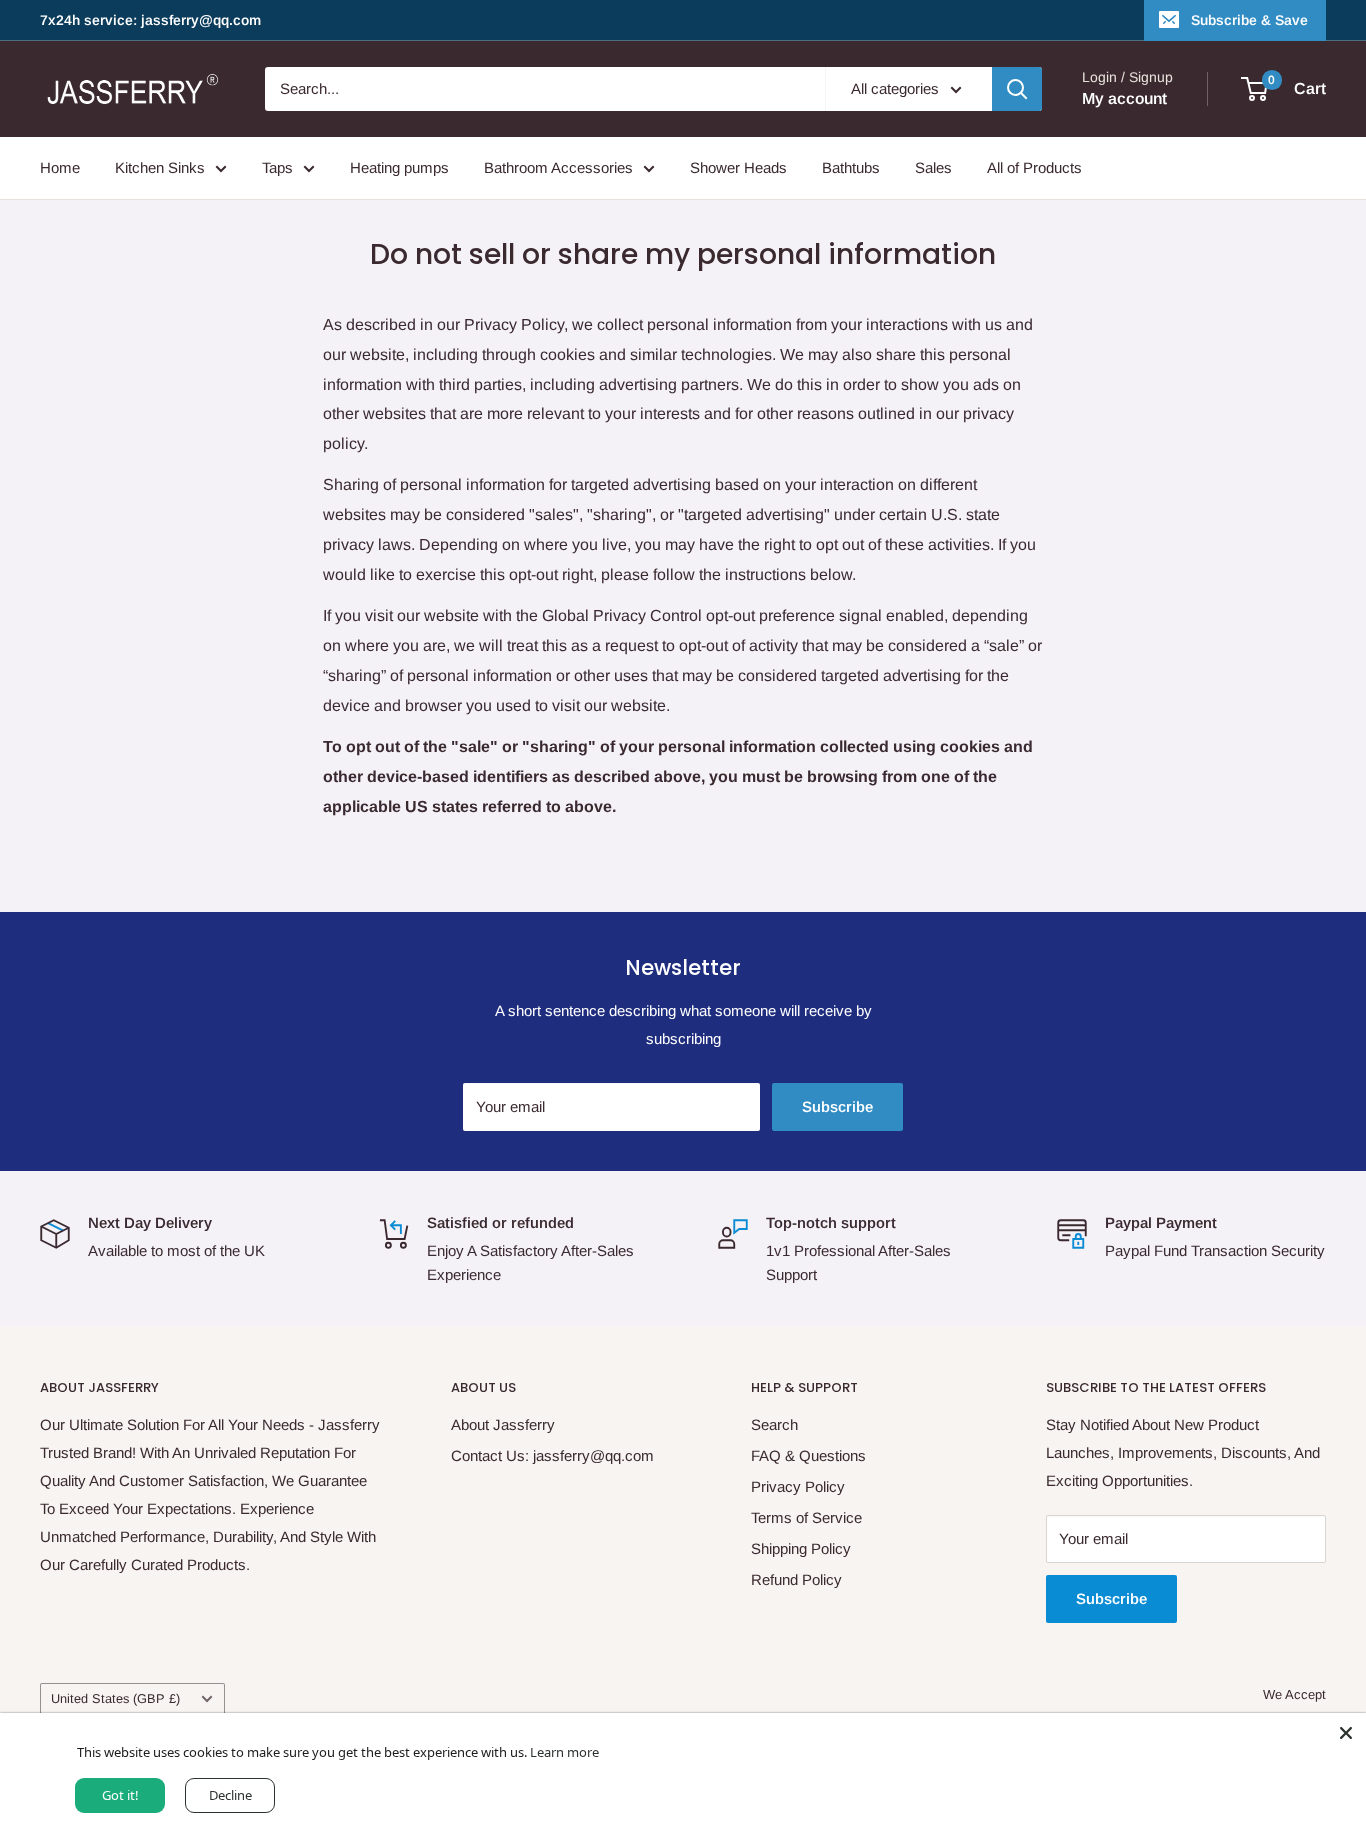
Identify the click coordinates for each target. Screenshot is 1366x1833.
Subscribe (837, 1106)
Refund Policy (796, 1579)
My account (1124, 98)
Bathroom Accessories (558, 167)
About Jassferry (503, 1424)
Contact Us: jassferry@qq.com (552, 1455)
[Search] (1017, 89)
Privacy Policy (798, 1486)
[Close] (1346, 1733)
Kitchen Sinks (160, 167)
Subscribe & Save (1249, 20)
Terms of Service (806, 1517)
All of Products (1034, 167)
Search (774, 1424)
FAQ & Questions (808, 1455)
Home (60, 167)
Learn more (564, 1752)
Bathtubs (851, 167)
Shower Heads (738, 167)
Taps (277, 167)
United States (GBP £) (115, 1698)
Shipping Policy (801, 1548)
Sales (933, 167)
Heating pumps (399, 167)
